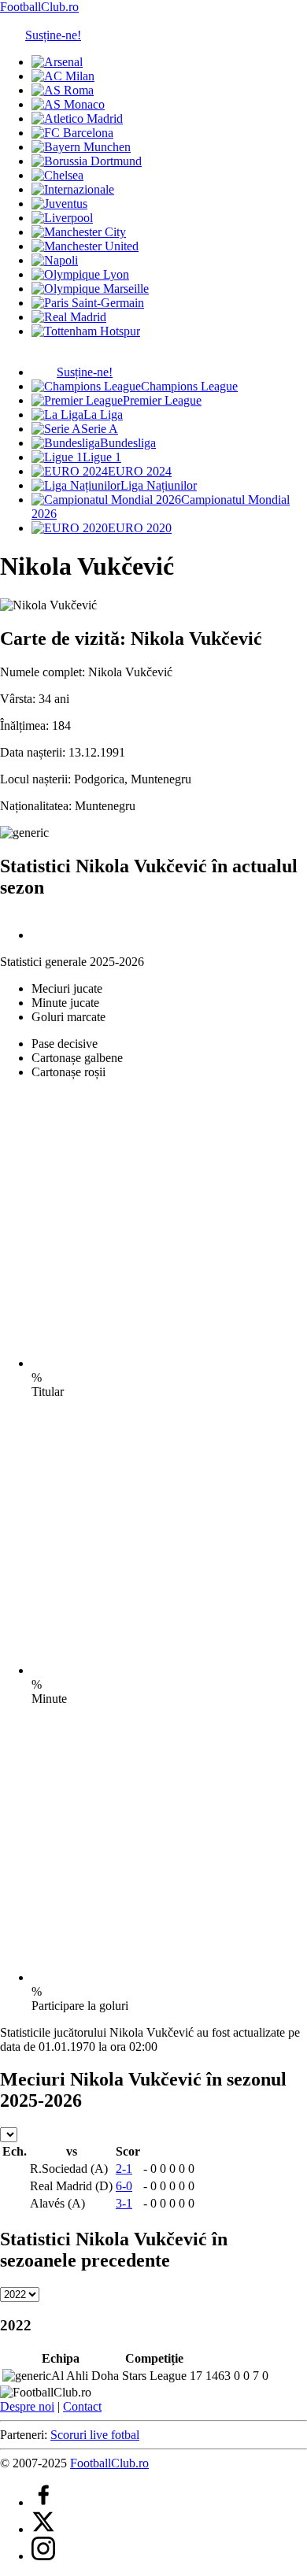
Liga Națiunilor (159, 485)
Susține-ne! (53, 35)
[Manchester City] (79, 232)
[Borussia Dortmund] (87, 161)
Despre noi (27, 2406)
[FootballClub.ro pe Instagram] (43, 2556)
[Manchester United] (85, 246)
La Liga (103, 415)
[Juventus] (59, 204)
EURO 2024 (140, 471)
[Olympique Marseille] (90, 289)
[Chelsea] (57, 175)
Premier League (162, 400)
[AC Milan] (63, 76)
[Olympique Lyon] (80, 274)
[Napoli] (55, 260)
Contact (82, 2406)
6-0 (124, 2186)
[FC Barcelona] (72, 133)
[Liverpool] (62, 218)
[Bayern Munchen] (81, 147)
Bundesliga (128, 443)
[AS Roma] (63, 90)
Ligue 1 (102, 457)
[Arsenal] (57, 62)
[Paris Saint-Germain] (88, 303)
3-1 (124, 2203)
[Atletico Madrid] (77, 118)
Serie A (100, 429)
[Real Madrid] (69, 317)
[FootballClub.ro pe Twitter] (43, 2529)
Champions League (189, 386)
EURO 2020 (140, 528)
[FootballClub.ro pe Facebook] (43, 2502)
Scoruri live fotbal (95, 2435)
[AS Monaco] (68, 104)
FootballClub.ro (39, 7)
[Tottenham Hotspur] (86, 331)
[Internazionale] (73, 189)
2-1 (124, 2169)
